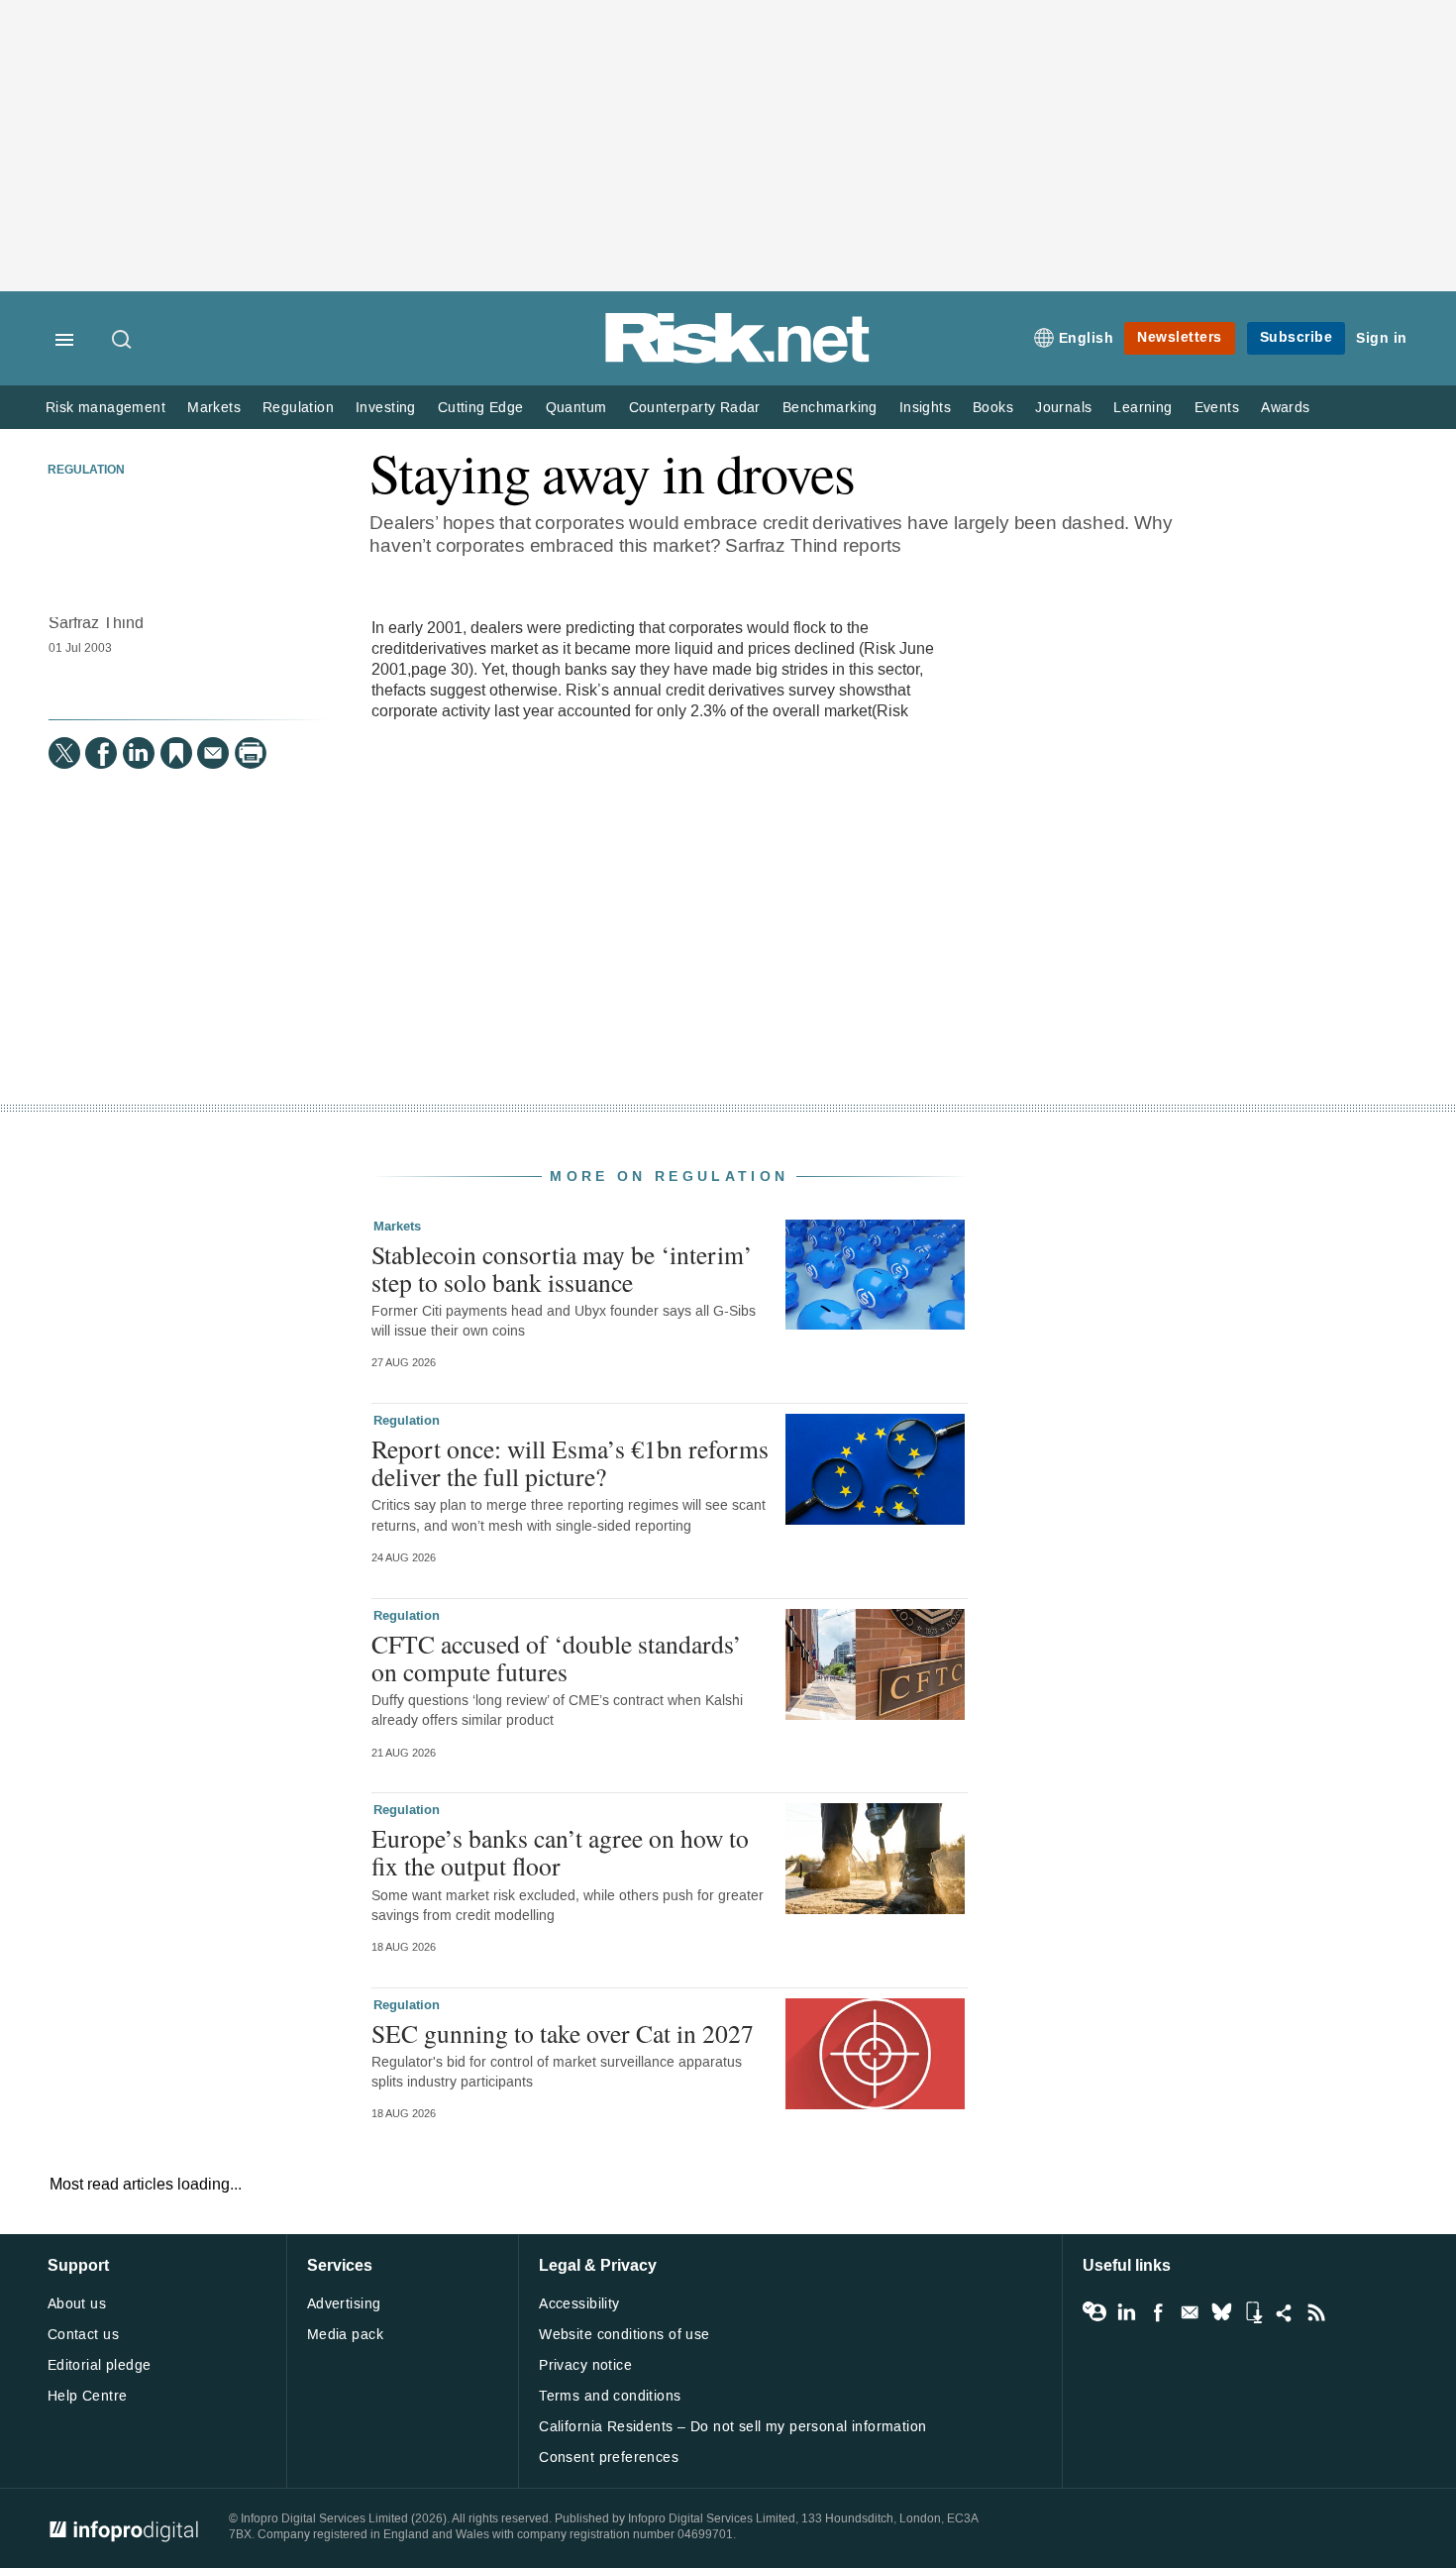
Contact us (83, 2335)
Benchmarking (830, 408)
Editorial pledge (100, 2365)
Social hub (1285, 2312)
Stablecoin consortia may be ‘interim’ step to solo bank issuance (562, 1268)
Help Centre (88, 2396)
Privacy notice (585, 2365)
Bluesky (1221, 2312)
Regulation (298, 408)
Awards (1285, 408)
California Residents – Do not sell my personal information (732, 2427)
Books (993, 408)
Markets (214, 408)
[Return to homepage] (738, 359)
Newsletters (1180, 337)
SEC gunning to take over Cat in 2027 (563, 2033)
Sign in (1382, 338)
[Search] (123, 341)
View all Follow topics (1094, 2312)
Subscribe (1297, 337)
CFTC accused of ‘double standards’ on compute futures (557, 1658)
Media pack (345, 2335)
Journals (1063, 408)
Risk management (105, 408)
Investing (386, 408)
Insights (925, 408)
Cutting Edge (481, 408)
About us (77, 2304)
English (1087, 338)
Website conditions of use (624, 2335)
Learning (1143, 408)
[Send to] (213, 753)
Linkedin (1126, 2312)
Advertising (344, 2304)
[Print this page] (251, 753)
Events (1217, 408)
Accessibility (579, 2304)
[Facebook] (101, 753)
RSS (1316, 2312)
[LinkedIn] (139, 753)
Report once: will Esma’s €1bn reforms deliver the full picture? (570, 1462)
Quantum (576, 408)
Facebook (1158, 2312)
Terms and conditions (610, 2396)
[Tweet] (64, 753)
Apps (1253, 2312)
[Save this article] (176, 753)
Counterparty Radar (695, 408)
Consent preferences (609, 2458)
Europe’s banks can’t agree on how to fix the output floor (560, 1852)
